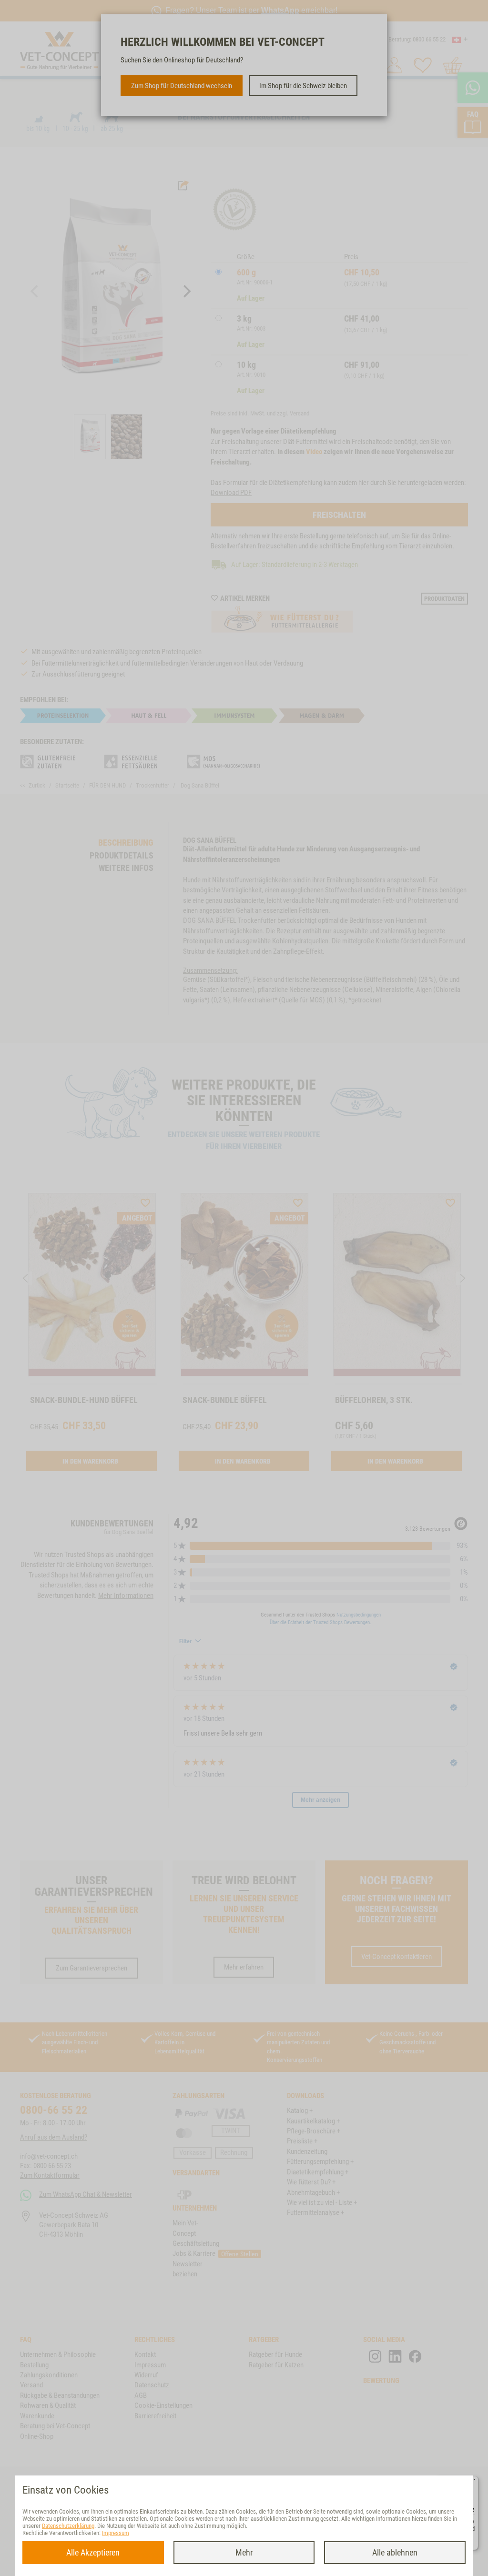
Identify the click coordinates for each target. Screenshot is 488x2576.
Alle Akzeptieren (93, 2552)
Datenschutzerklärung (68, 2526)
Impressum (116, 2533)
